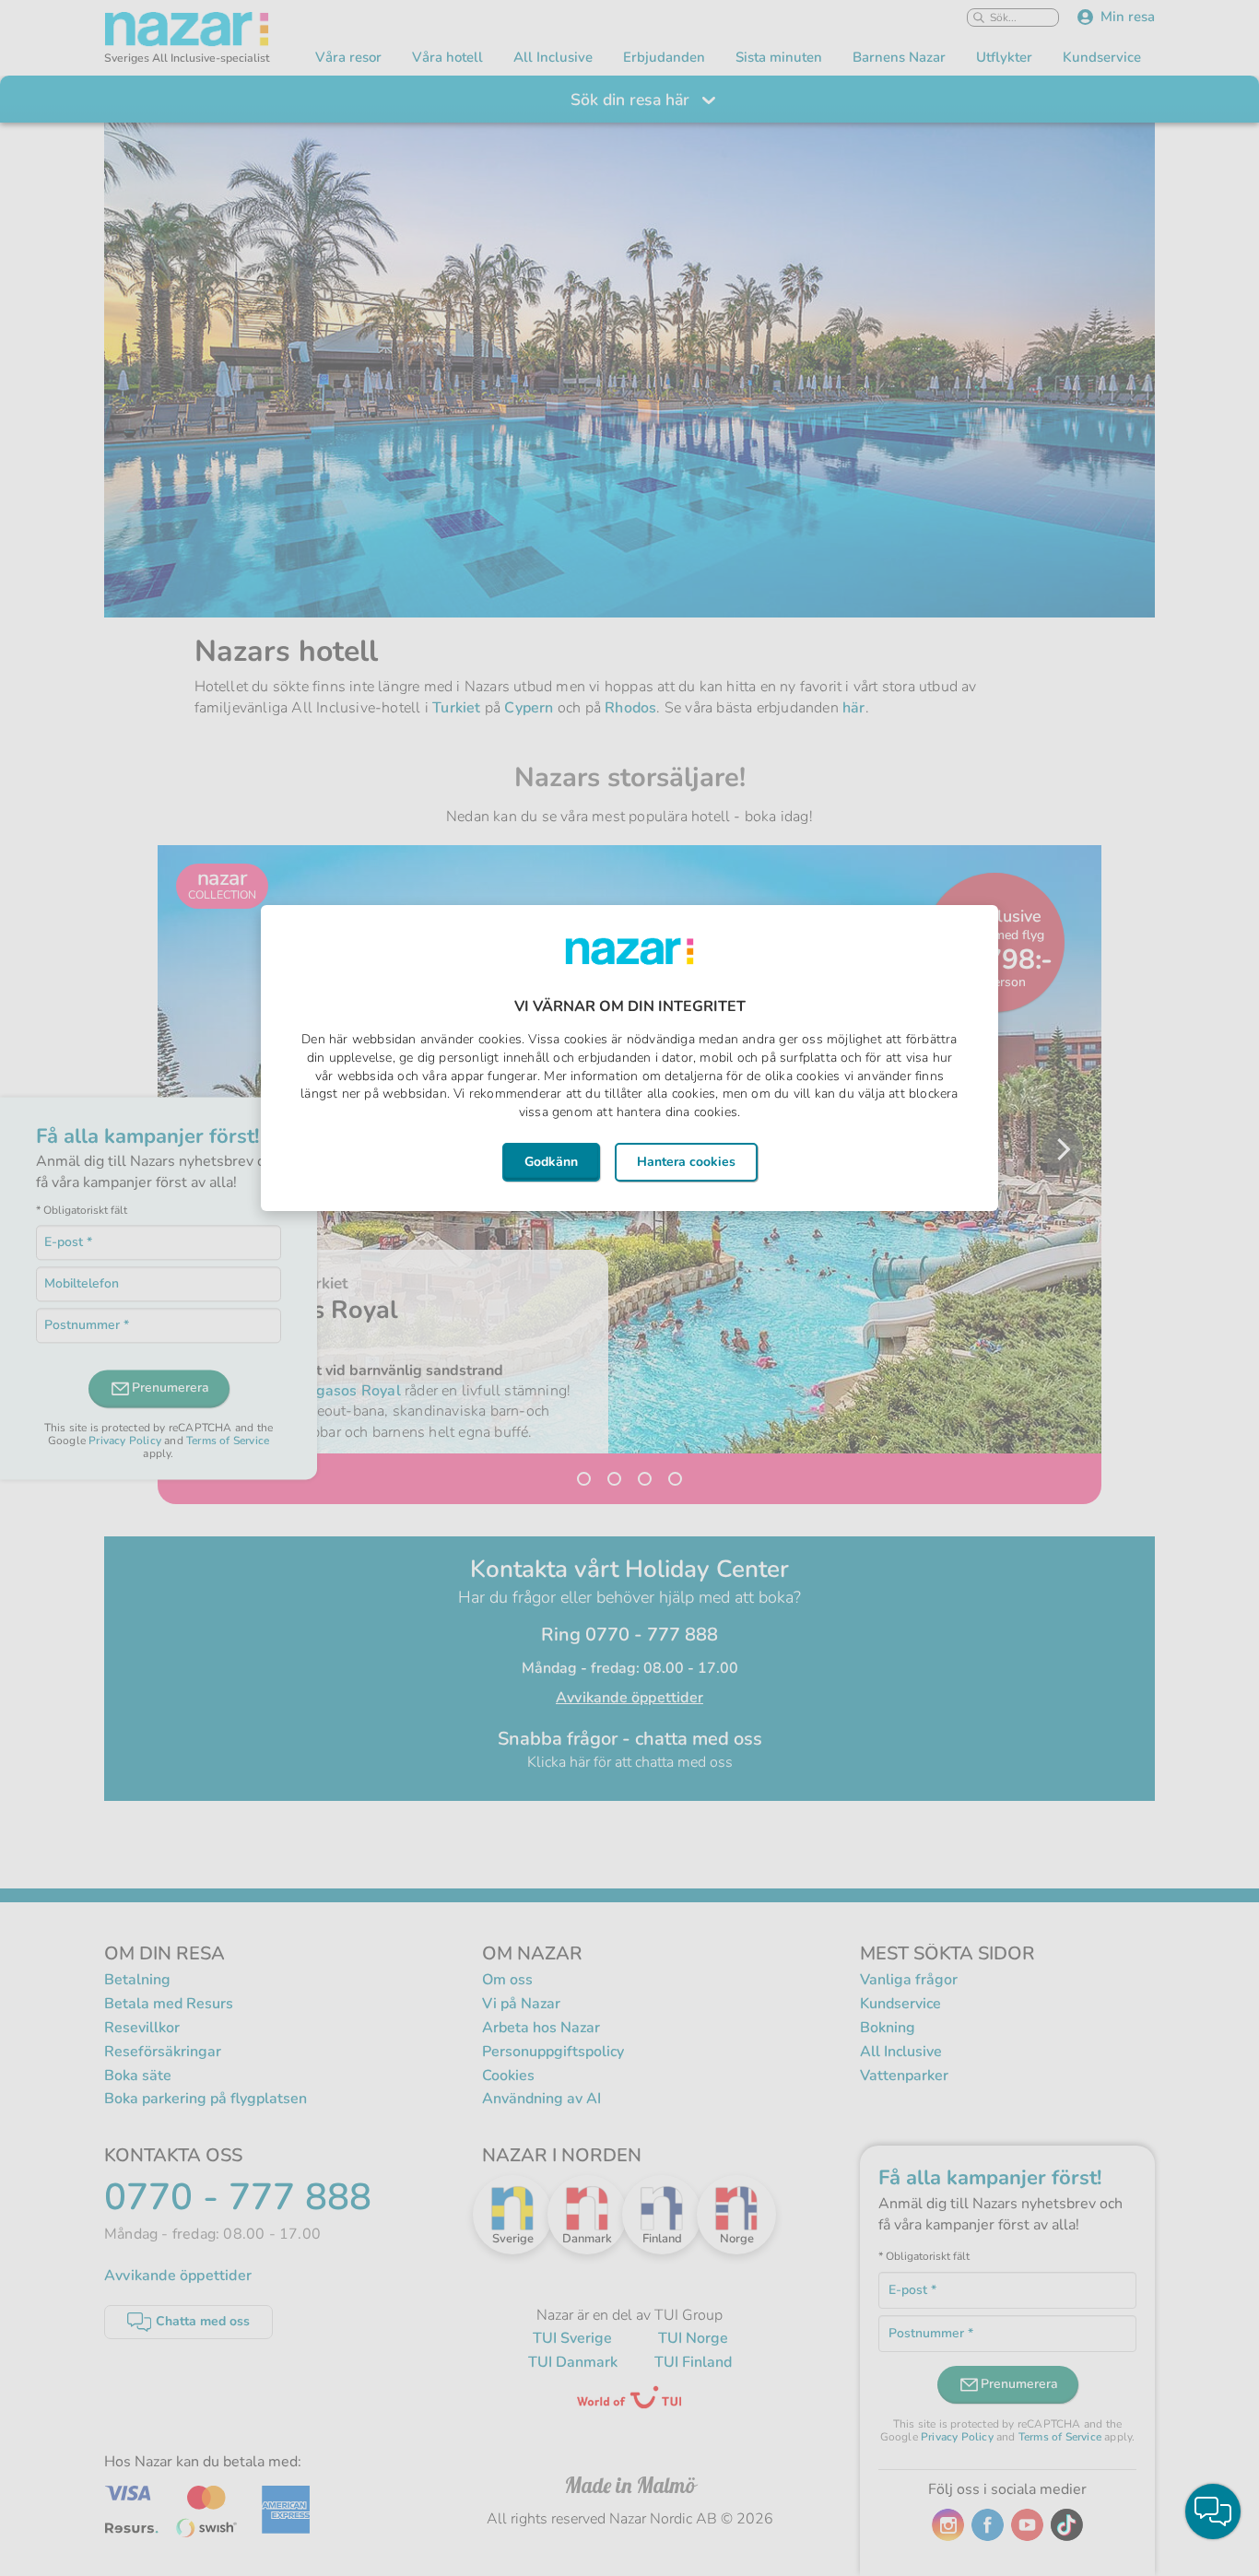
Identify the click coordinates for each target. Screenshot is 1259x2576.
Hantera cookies (686, 1162)
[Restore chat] (1213, 2511)
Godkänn (551, 1162)
